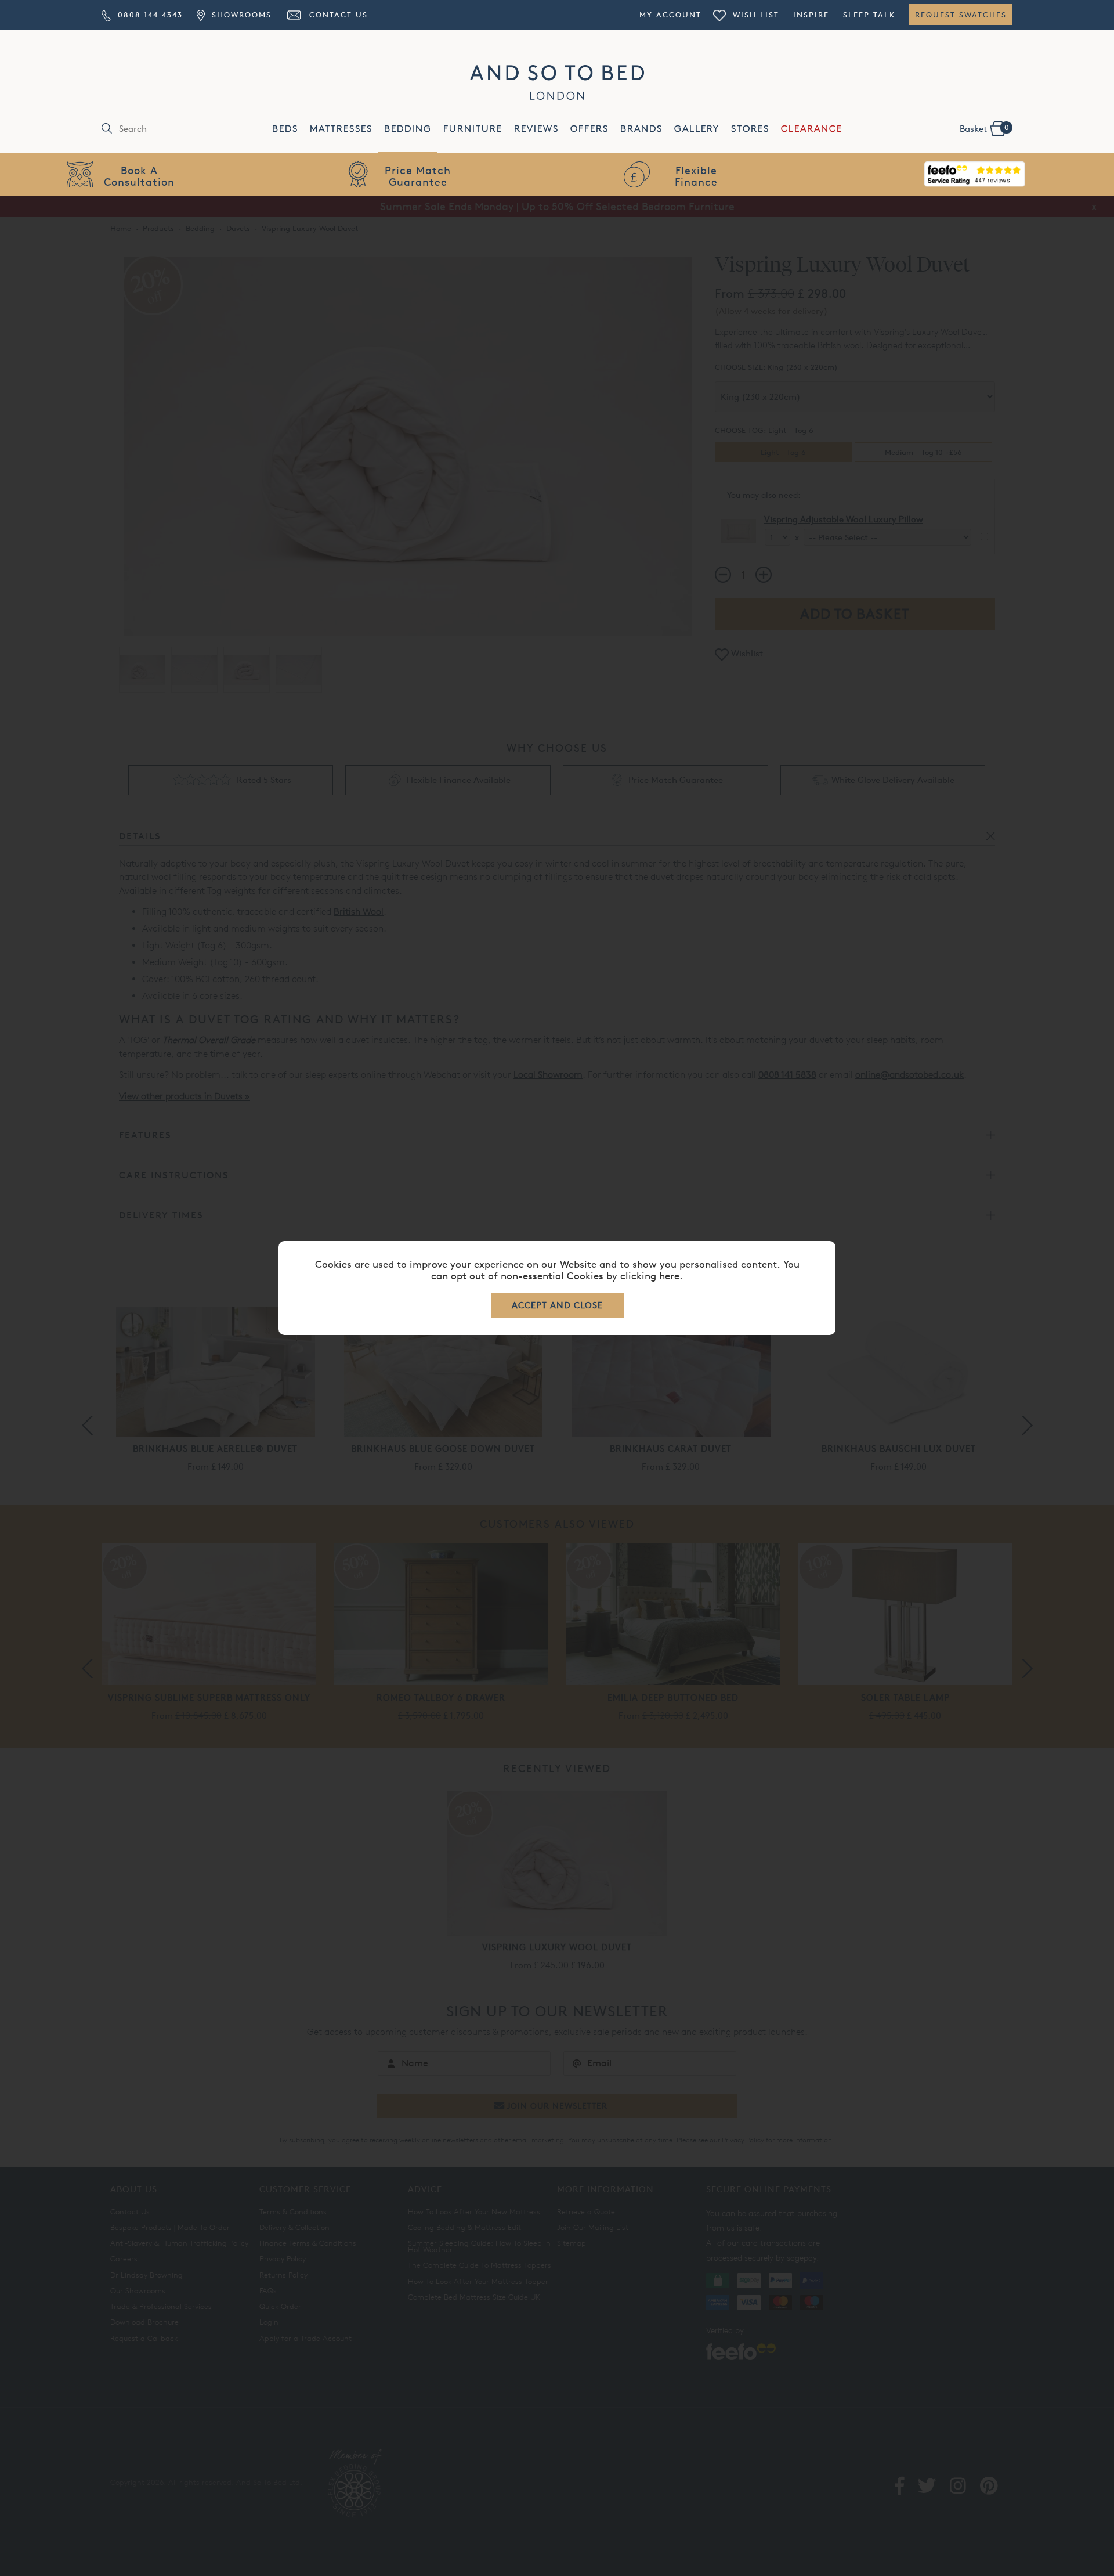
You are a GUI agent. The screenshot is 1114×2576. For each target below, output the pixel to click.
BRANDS (641, 129)
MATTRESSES (341, 129)
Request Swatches (961, 15)
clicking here (650, 1276)
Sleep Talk (869, 15)
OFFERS (589, 129)
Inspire (811, 15)
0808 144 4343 (149, 15)
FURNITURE (473, 129)
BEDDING (408, 129)
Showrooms (240, 15)
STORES (750, 129)
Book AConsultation (139, 176)
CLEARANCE (812, 129)
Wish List (754, 15)
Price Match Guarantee (418, 176)
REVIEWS (536, 129)
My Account (670, 15)
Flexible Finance (696, 176)
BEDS (285, 129)
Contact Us (337, 15)
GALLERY (697, 129)
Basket (984, 128)
